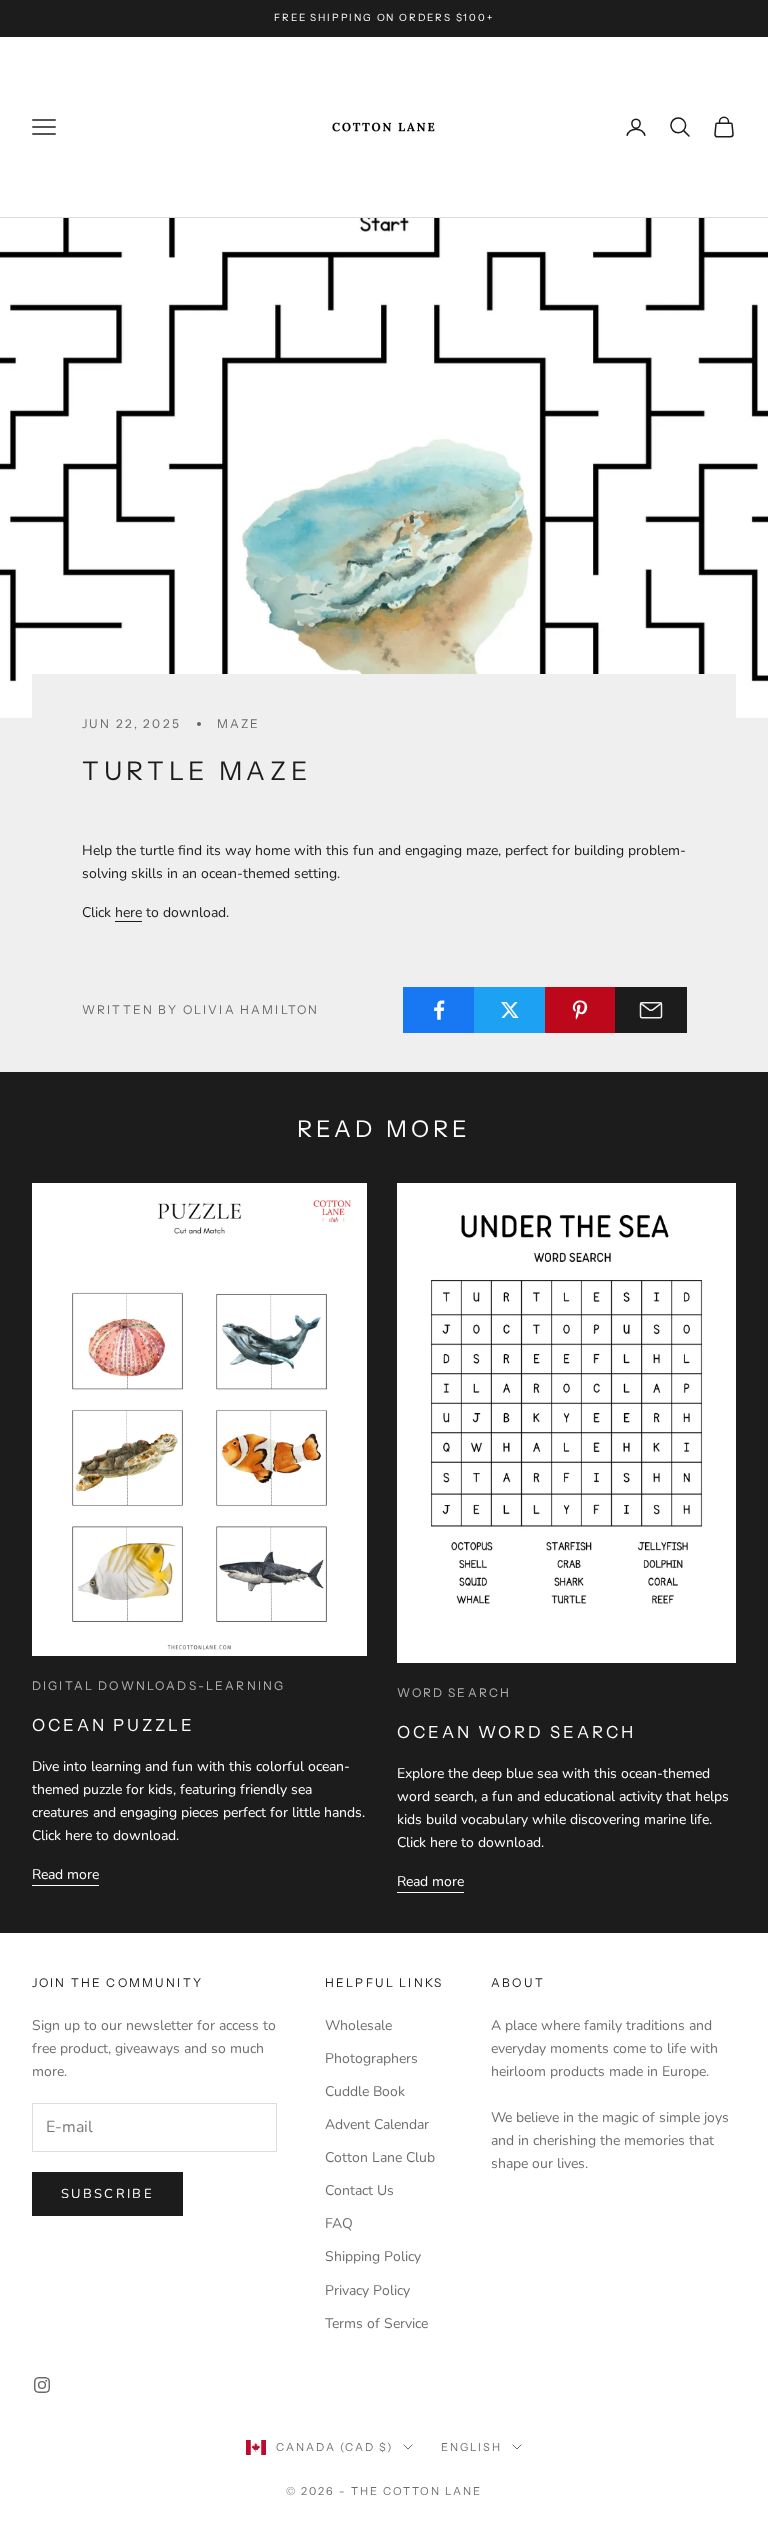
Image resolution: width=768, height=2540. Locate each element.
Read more (65, 1874)
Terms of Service (376, 2323)
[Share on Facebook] (439, 1010)
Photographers (371, 2058)
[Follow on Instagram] (42, 2385)
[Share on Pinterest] (581, 1010)
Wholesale (358, 2025)
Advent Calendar (377, 2124)
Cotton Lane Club (380, 2157)
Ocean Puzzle (113, 1725)
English (471, 2447)
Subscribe (107, 2194)
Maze (239, 723)
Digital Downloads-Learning (158, 1685)
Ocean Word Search (516, 1732)
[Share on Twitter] (510, 1010)
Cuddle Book (365, 2091)
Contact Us (359, 2190)
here (128, 912)
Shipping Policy (373, 2256)
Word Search (454, 1692)
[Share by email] (651, 1010)
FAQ (339, 2223)
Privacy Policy (367, 2290)
